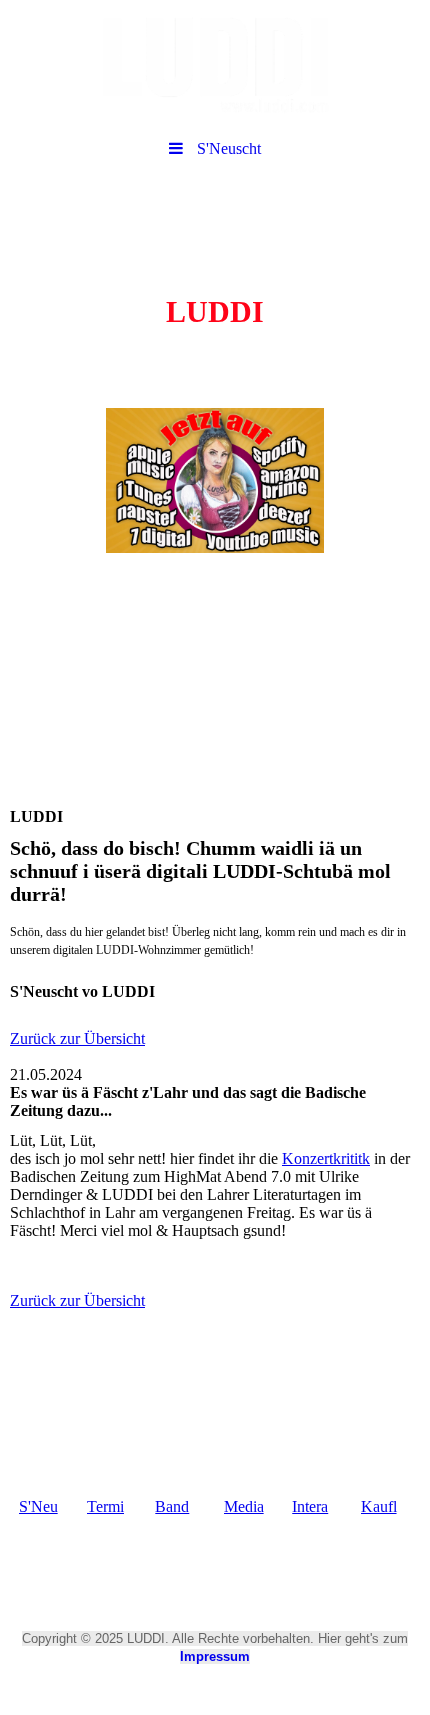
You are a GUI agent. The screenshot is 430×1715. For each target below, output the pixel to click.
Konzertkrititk (326, 1158)
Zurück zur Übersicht (77, 1038)
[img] (215, 65)
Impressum (215, 1656)
